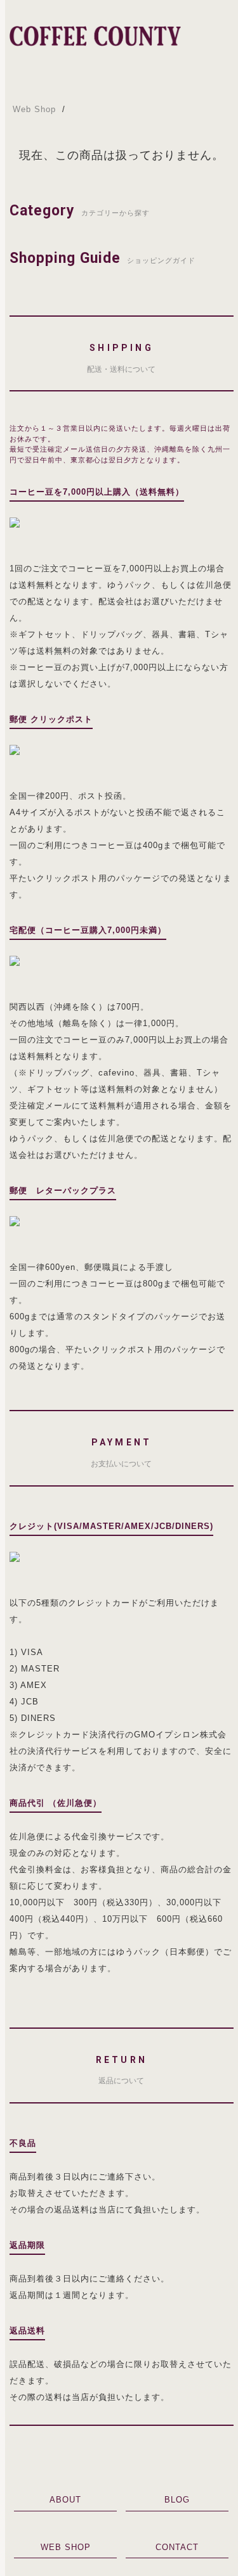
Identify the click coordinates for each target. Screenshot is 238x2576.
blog (177, 2500)
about (65, 2500)
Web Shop (34, 109)
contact (177, 2547)
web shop (66, 2547)
